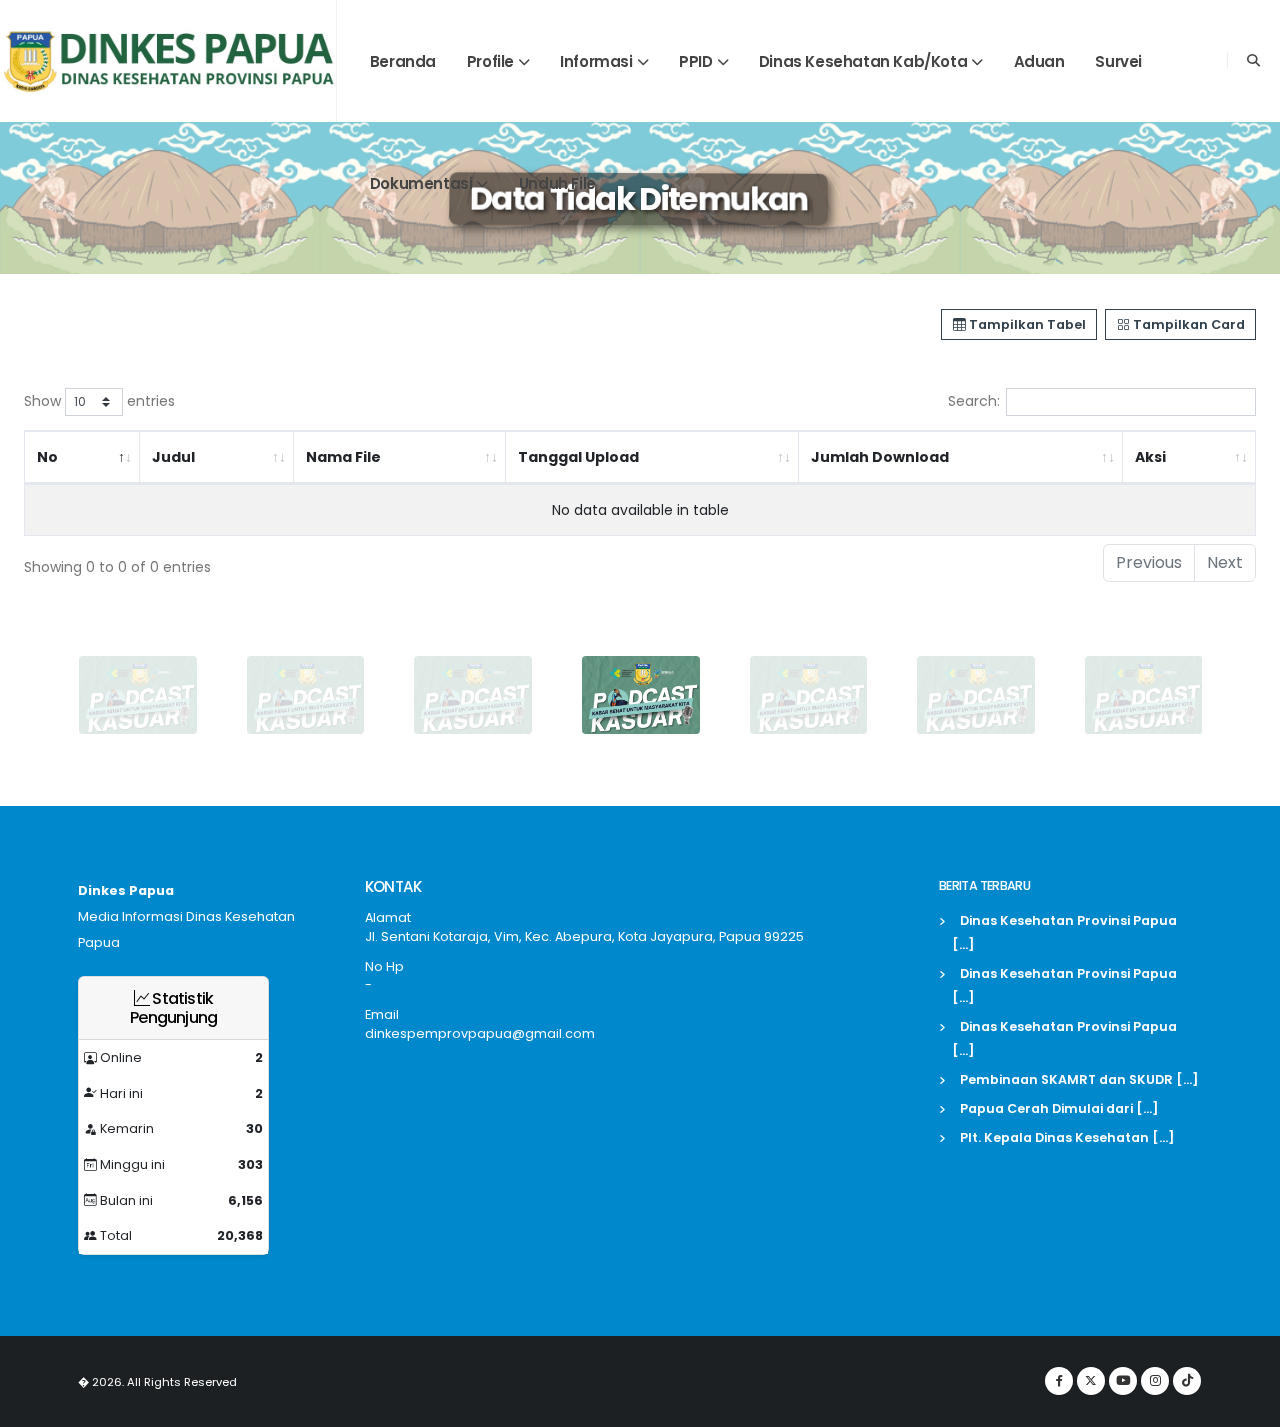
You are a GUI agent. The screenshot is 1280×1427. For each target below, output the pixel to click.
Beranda (403, 61)
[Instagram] (1155, 1381)
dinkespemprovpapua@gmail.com (480, 1033)
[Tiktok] (1187, 1381)
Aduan (1039, 61)
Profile (490, 61)
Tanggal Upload (578, 457)
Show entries (99, 401)
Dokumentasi (421, 183)
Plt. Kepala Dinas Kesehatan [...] (1067, 1137)
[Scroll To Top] (1245, 1404)
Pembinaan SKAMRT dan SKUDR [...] (1079, 1079)
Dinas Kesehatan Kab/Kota (863, 61)
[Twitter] (1091, 1381)
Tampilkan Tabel (1026, 324)
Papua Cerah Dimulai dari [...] (1059, 1108)
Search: (974, 401)
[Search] (1253, 61)
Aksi (1150, 457)
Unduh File (557, 183)
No (47, 457)
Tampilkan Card (1187, 324)
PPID (695, 61)
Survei (1118, 61)
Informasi (596, 61)
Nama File (343, 457)
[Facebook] (1059, 1381)
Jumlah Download (880, 457)
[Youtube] (1123, 1381)
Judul (173, 457)
